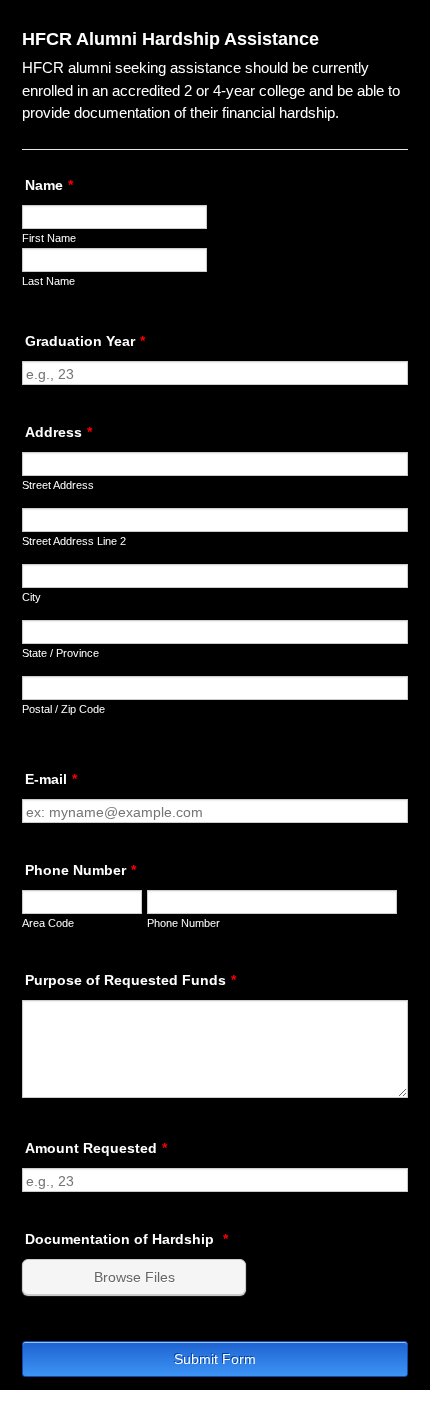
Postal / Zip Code (63, 709)
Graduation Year (85, 341)
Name (49, 185)
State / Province (60, 653)
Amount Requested (96, 1148)
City (31, 597)
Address (58, 432)
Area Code (48, 923)
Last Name (48, 281)
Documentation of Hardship (126, 1239)
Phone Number (80, 870)
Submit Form (215, 1359)
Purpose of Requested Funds (130, 980)
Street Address (58, 485)
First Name (49, 238)
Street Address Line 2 (74, 541)
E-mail (51, 779)
